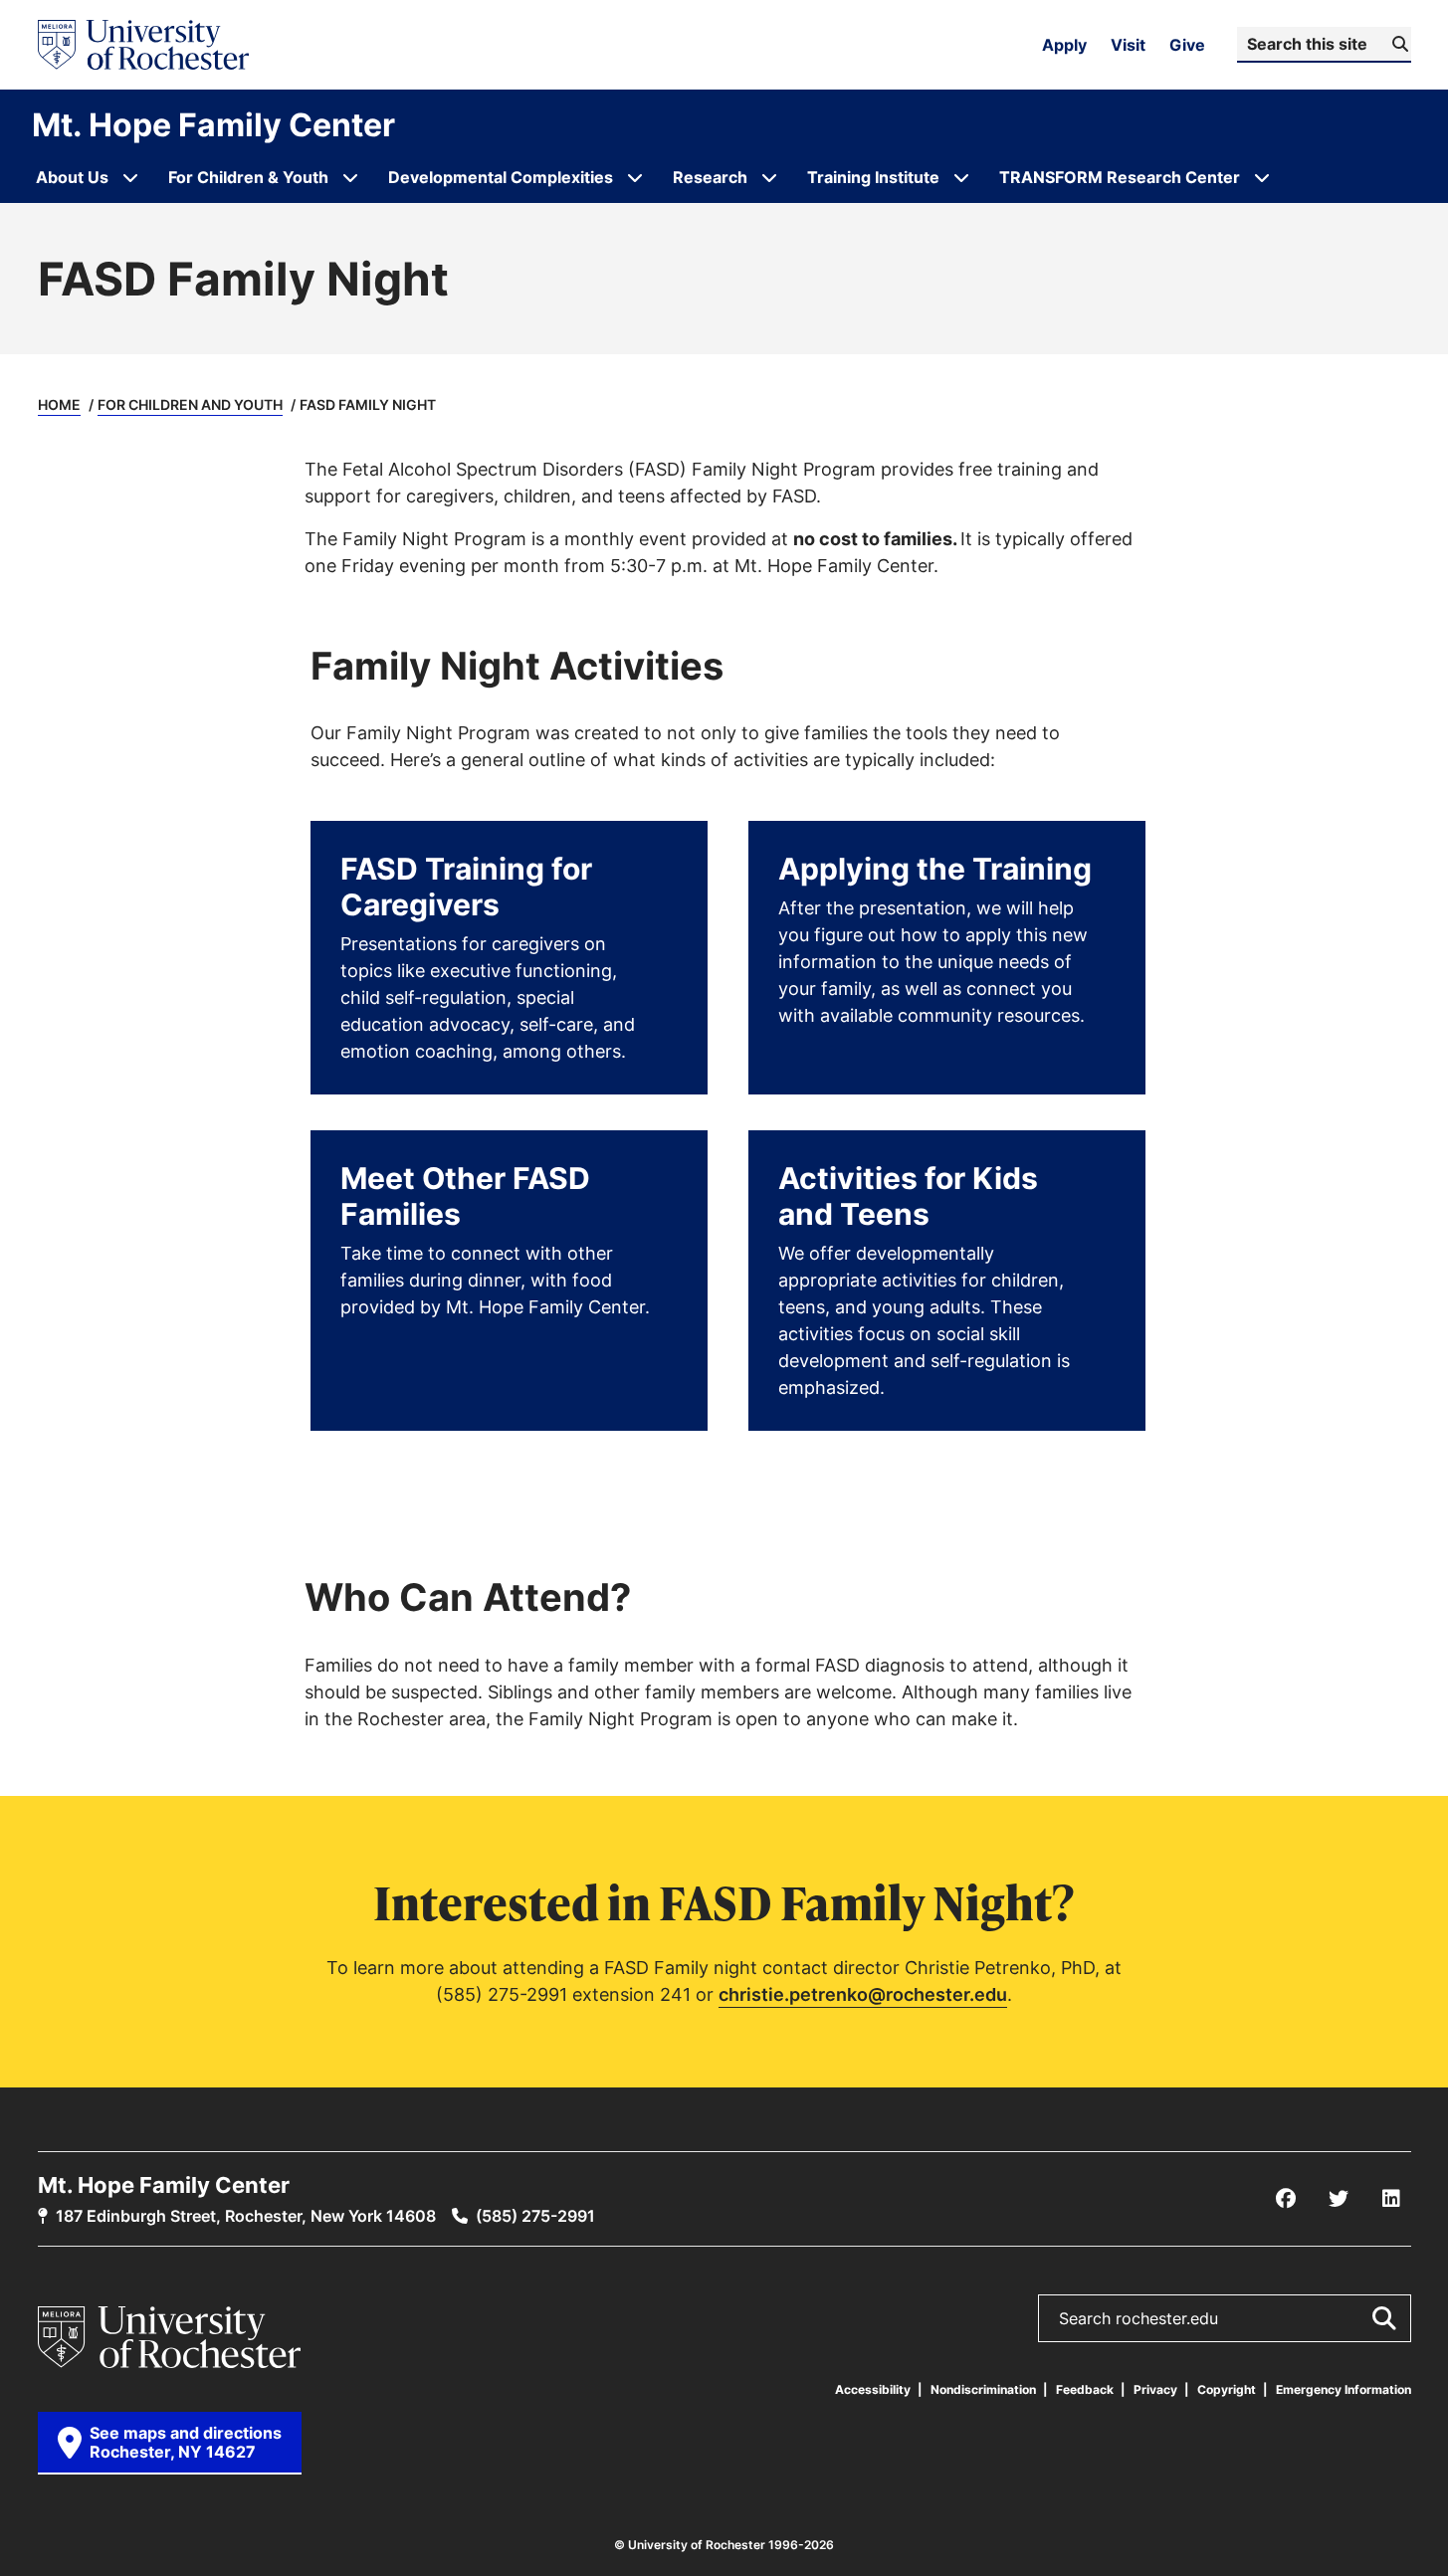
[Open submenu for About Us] (130, 177)
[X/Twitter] (1339, 2199)
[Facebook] (1286, 2199)
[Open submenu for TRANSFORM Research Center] (1262, 177)
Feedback (1085, 2389)
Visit (1128, 45)
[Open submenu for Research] (769, 177)
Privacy (1155, 2389)
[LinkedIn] (1391, 2199)
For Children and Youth (190, 404)
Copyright (1227, 2389)
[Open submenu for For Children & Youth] (350, 177)
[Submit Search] (1383, 2318)
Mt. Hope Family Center (213, 124)
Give (1187, 45)
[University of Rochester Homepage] (143, 45)
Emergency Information (1344, 2389)
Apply (1064, 45)
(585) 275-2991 (535, 2216)
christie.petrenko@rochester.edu (863, 1994)
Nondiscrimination (983, 2389)
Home (59, 404)
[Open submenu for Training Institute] (961, 177)
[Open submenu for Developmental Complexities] (635, 177)
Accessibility (873, 2389)
